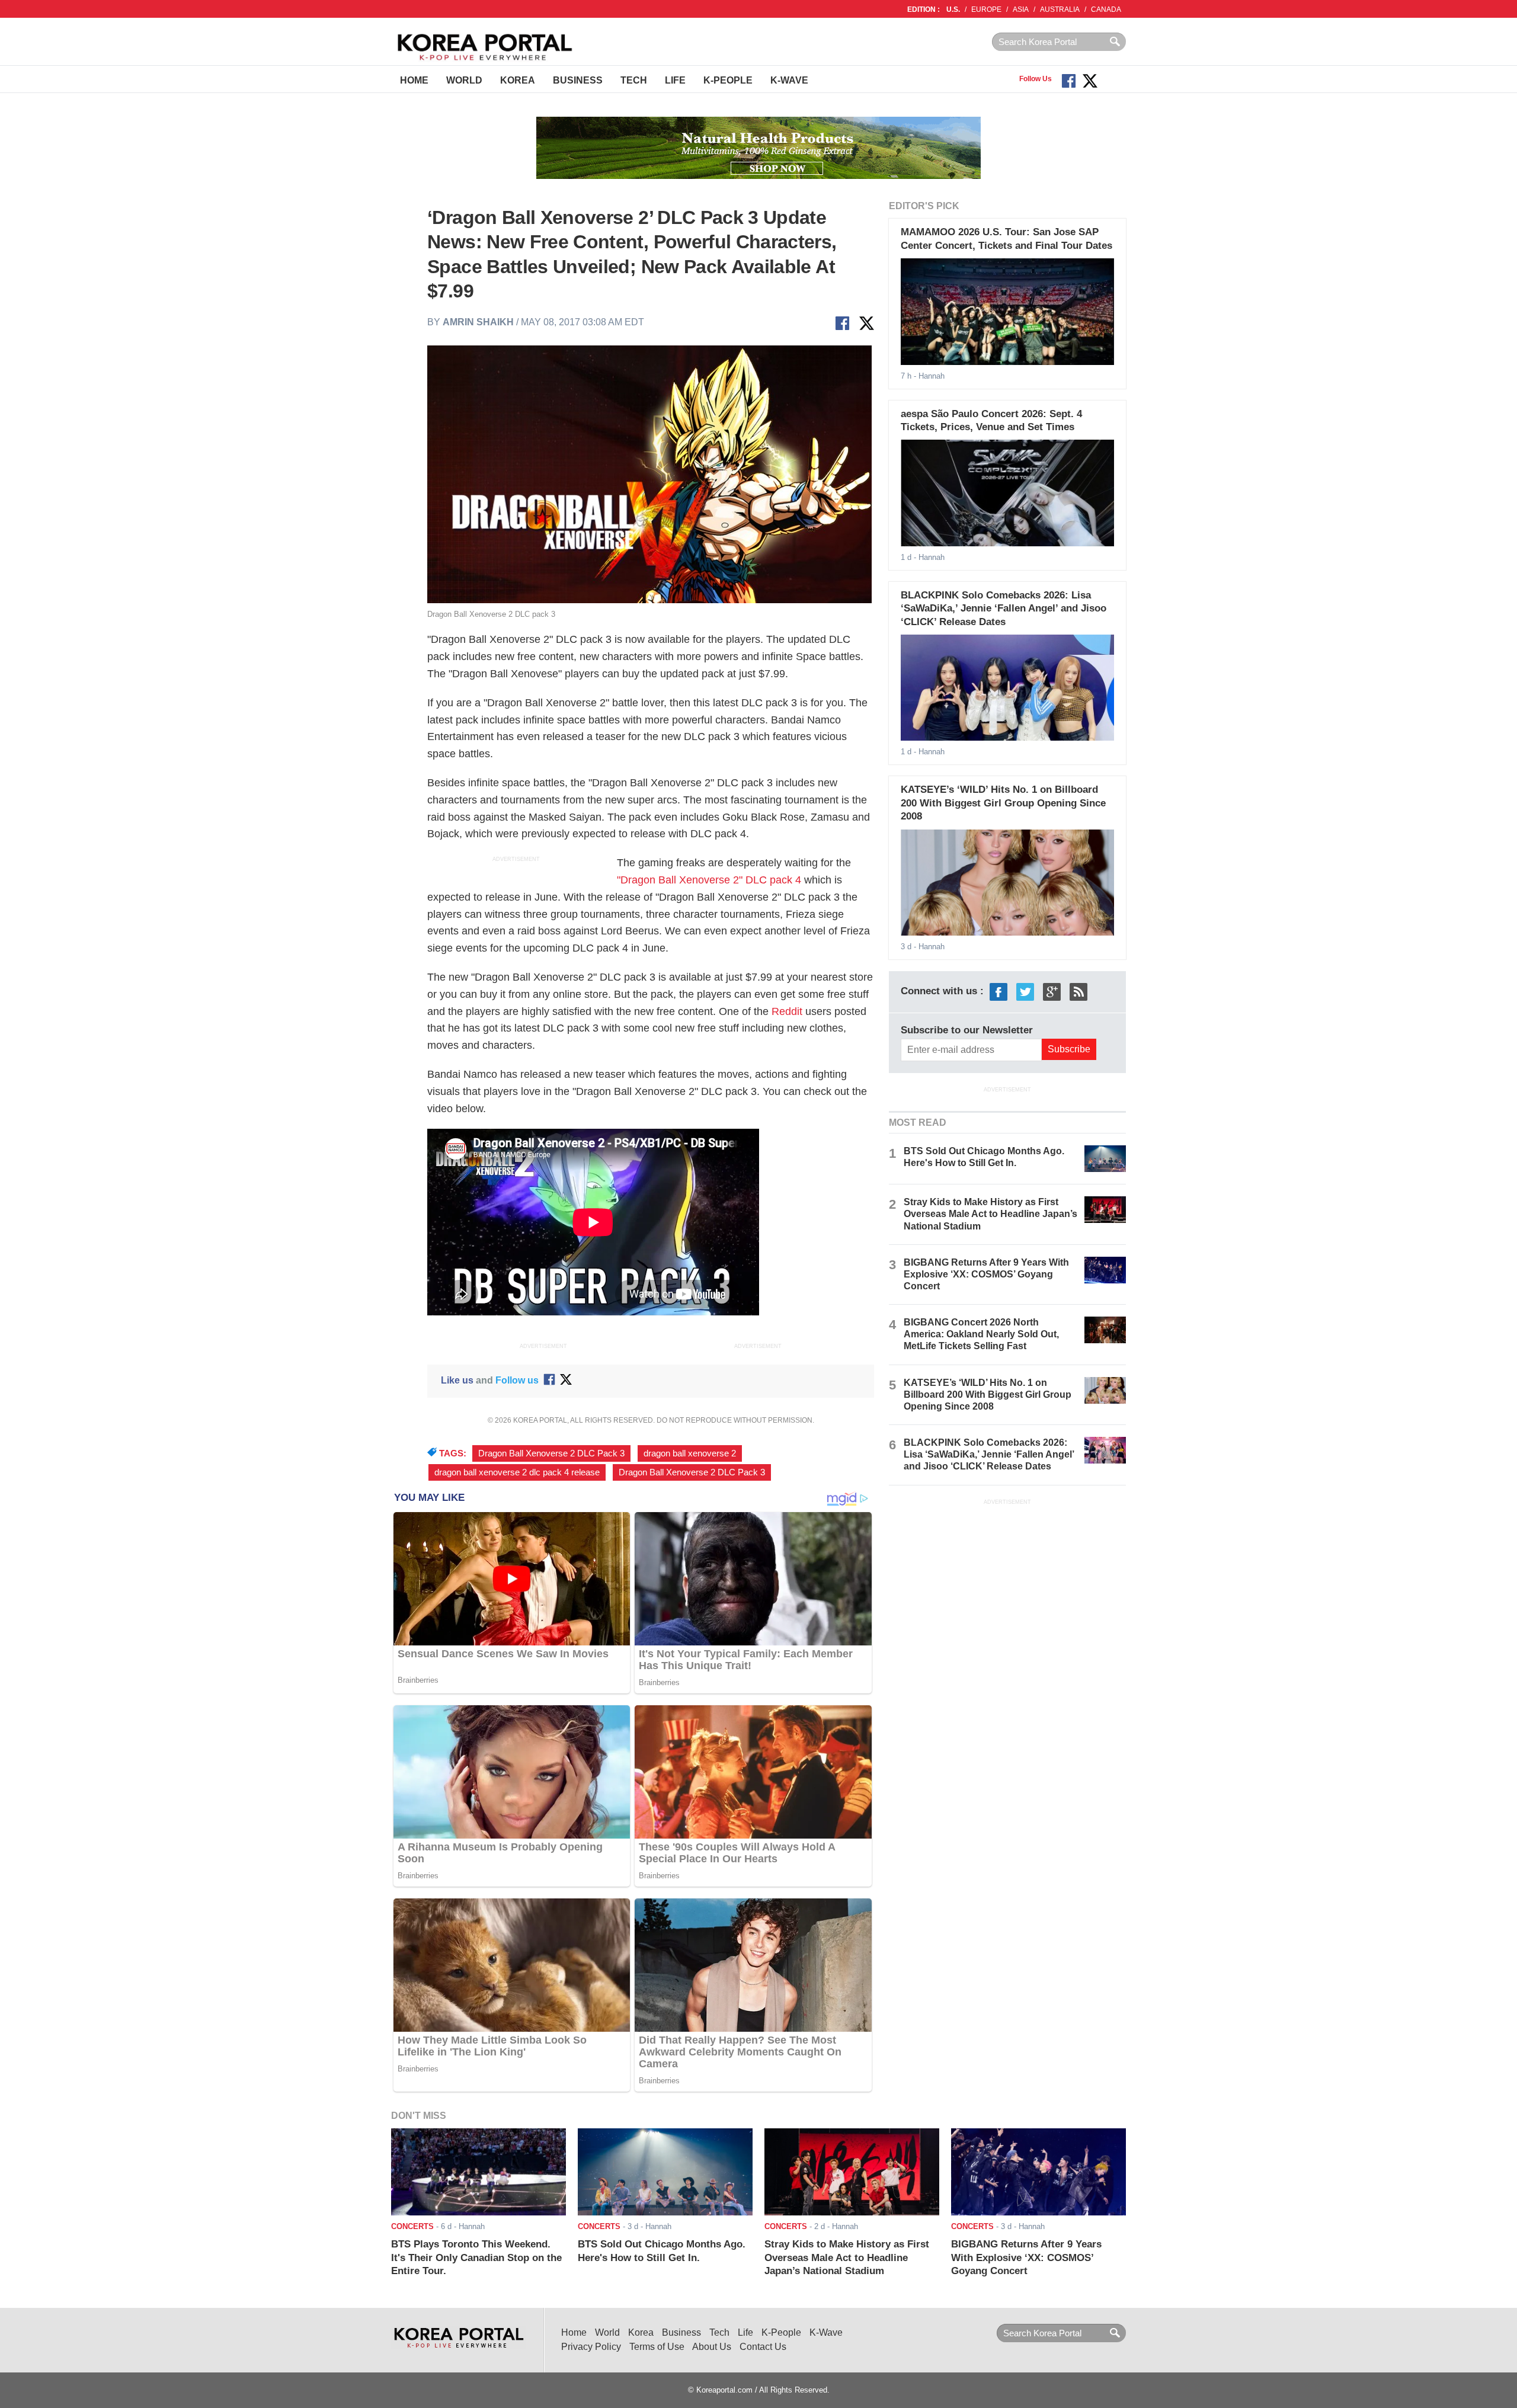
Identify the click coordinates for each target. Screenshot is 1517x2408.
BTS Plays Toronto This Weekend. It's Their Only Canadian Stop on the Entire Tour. (476, 2257)
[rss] (1078, 991)
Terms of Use (657, 2347)
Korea (518, 80)
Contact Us (763, 2347)
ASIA (1021, 9)
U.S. (953, 9)
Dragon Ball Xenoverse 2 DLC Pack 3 (551, 1453)
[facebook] (998, 991)
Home (414, 80)
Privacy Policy (591, 2347)
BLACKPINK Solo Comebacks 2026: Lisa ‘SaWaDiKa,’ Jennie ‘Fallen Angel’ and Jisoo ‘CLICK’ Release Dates (1004, 609)
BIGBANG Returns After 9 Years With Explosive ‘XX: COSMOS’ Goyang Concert (986, 1274)
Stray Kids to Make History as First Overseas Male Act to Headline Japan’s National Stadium (990, 1214)
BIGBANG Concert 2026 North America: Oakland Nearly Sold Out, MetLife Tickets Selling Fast (981, 1334)
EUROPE (986, 9)
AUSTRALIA (1060, 9)
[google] (1052, 991)
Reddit (787, 1011)
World (464, 80)
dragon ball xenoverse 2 (690, 1453)
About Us (712, 2347)
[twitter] (1025, 991)
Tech (634, 80)
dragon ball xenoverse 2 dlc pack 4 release (517, 1472)
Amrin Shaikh (479, 322)
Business (578, 80)
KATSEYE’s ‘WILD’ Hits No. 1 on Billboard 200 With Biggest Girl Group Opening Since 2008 (1003, 803)
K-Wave (789, 80)
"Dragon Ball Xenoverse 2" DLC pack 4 (709, 880)
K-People (728, 80)
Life (675, 80)
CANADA (1106, 9)
